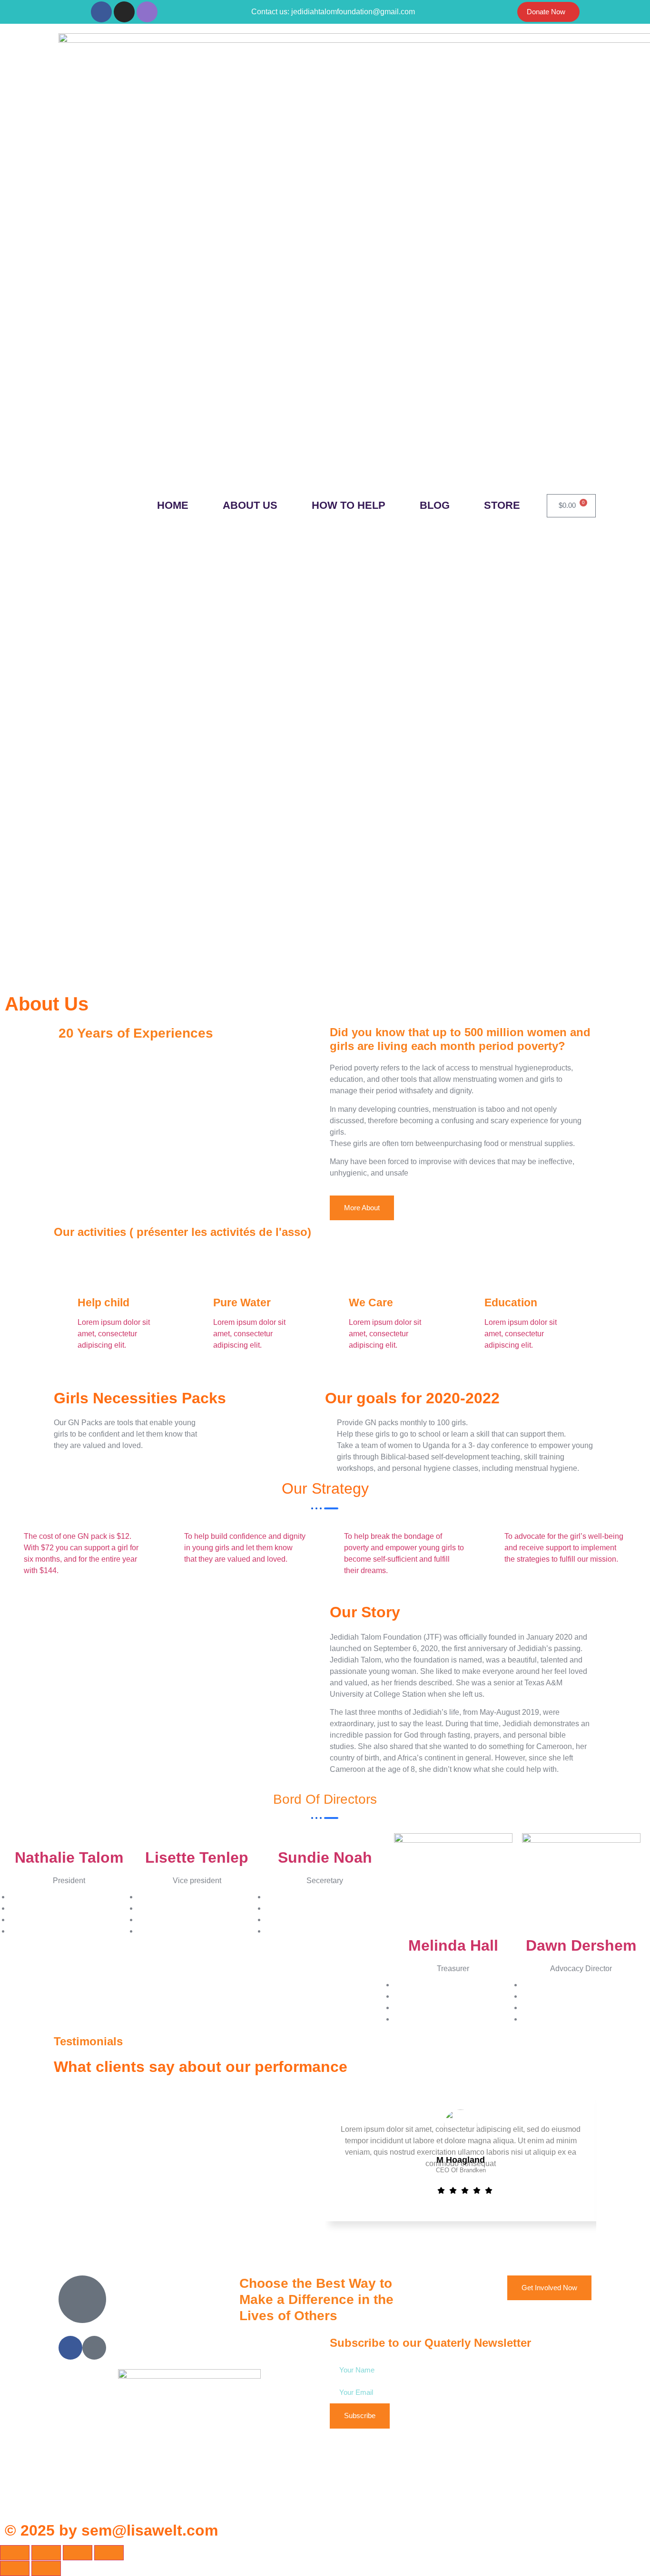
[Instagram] (124, 12)
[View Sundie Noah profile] (325, 1839)
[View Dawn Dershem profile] (581, 1883)
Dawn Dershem (581, 1945)
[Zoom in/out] (15, 2553)
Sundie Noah (325, 1857)
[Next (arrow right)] (46, 2568)
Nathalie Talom (69, 1857)
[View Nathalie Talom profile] (69, 1839)
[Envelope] (147, 12)
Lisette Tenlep (197, 1857)
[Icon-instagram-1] (94, 2348)
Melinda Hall (453, 1945)
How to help (349, 505)
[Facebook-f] (101, 12)
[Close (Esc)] (109, 2553)
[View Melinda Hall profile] (453, 1883)
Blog (435, 505)
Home (173, 505)
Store (502, 505)
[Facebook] (70, 2348)
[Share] (78, 2553)
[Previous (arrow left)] (15, 2568)
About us (250, 505)
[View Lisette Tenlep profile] (197, 1839)
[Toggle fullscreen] (46, 2553)
